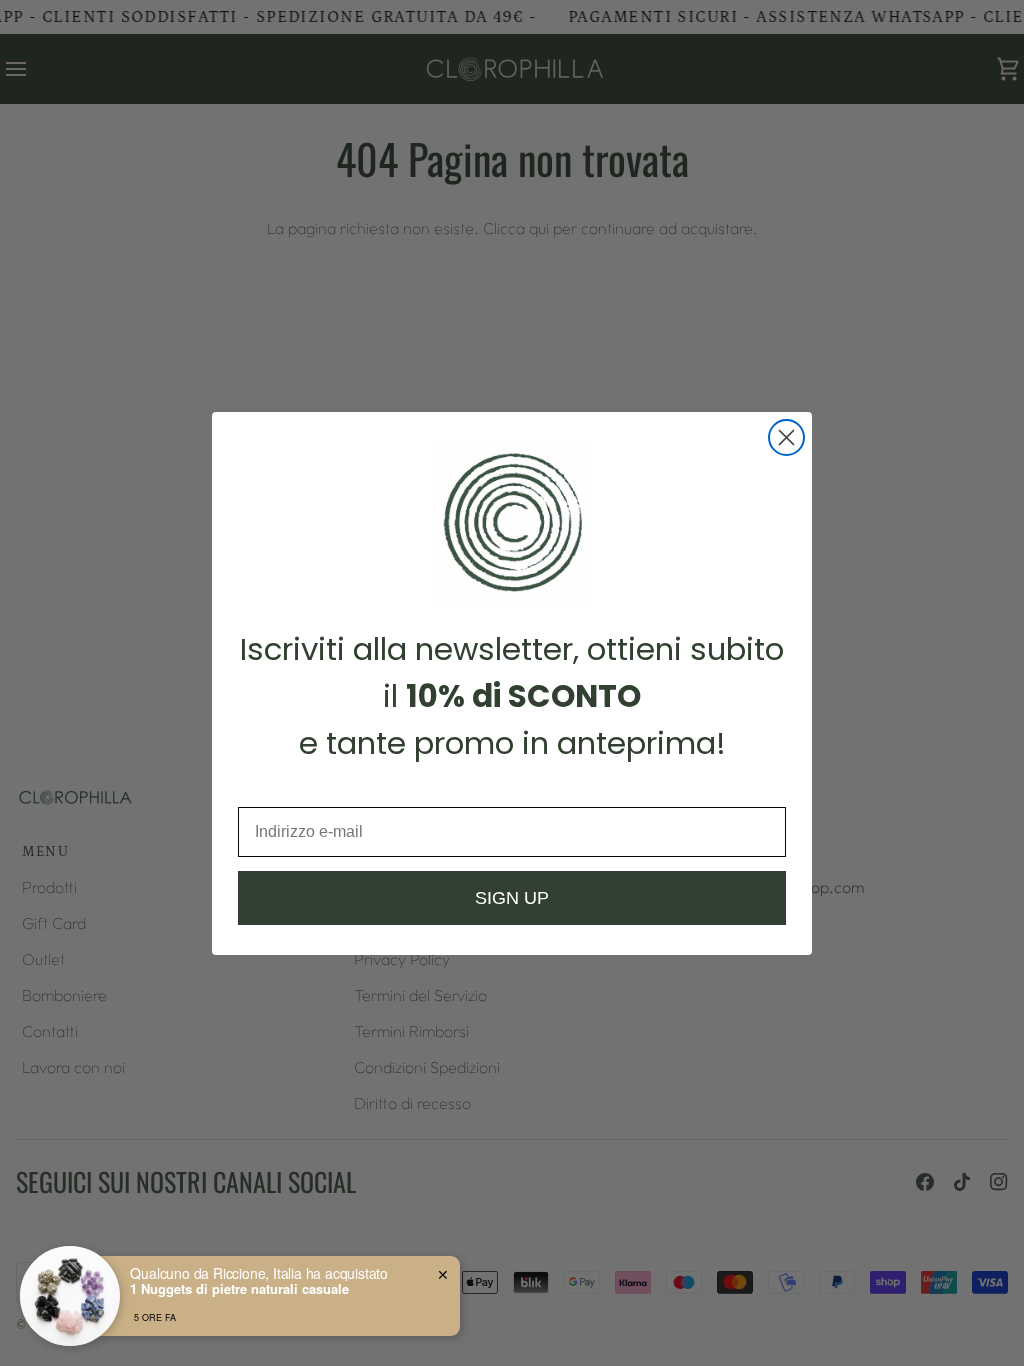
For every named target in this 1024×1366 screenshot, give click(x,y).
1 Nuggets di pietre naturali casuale (239, 1289)
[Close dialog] (786, 437)
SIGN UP (512, 898)
